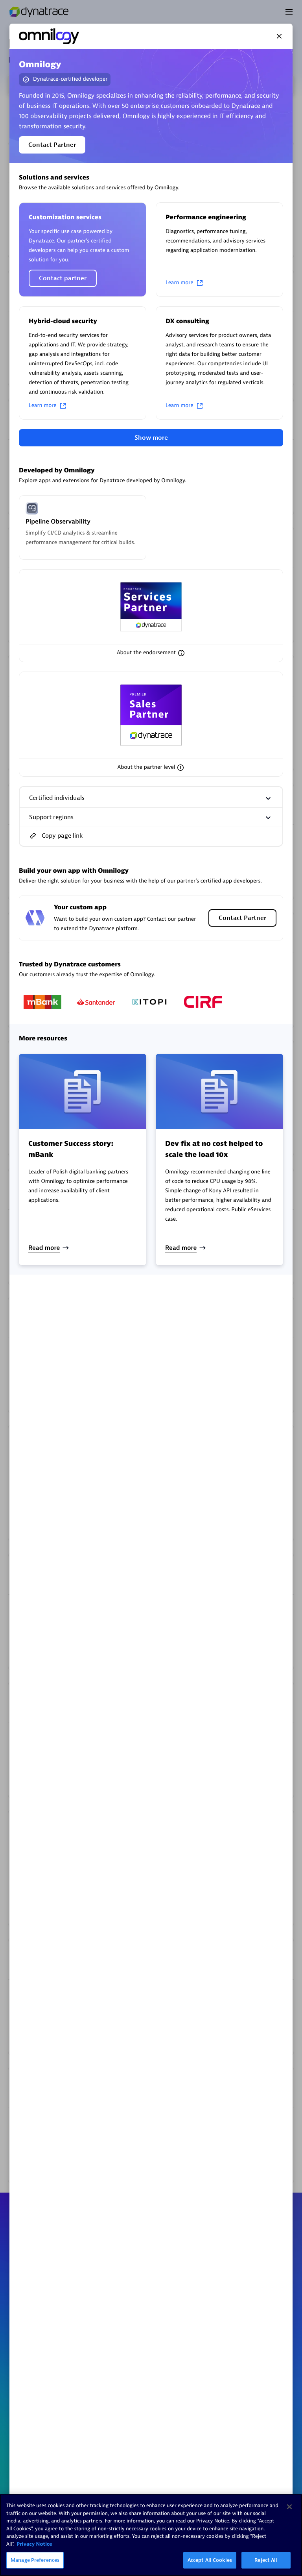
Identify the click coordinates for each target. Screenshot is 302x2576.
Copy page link (62, 836)
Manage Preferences (35, 2560)
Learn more (180, 283)
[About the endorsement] (181, 653)
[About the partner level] (180, 768)
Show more (151, 438)
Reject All (266, 2560)
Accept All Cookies (210, 2560)
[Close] (279, 36)
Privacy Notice (34, 2544)
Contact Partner (52, 145)
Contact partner (63, 278)
